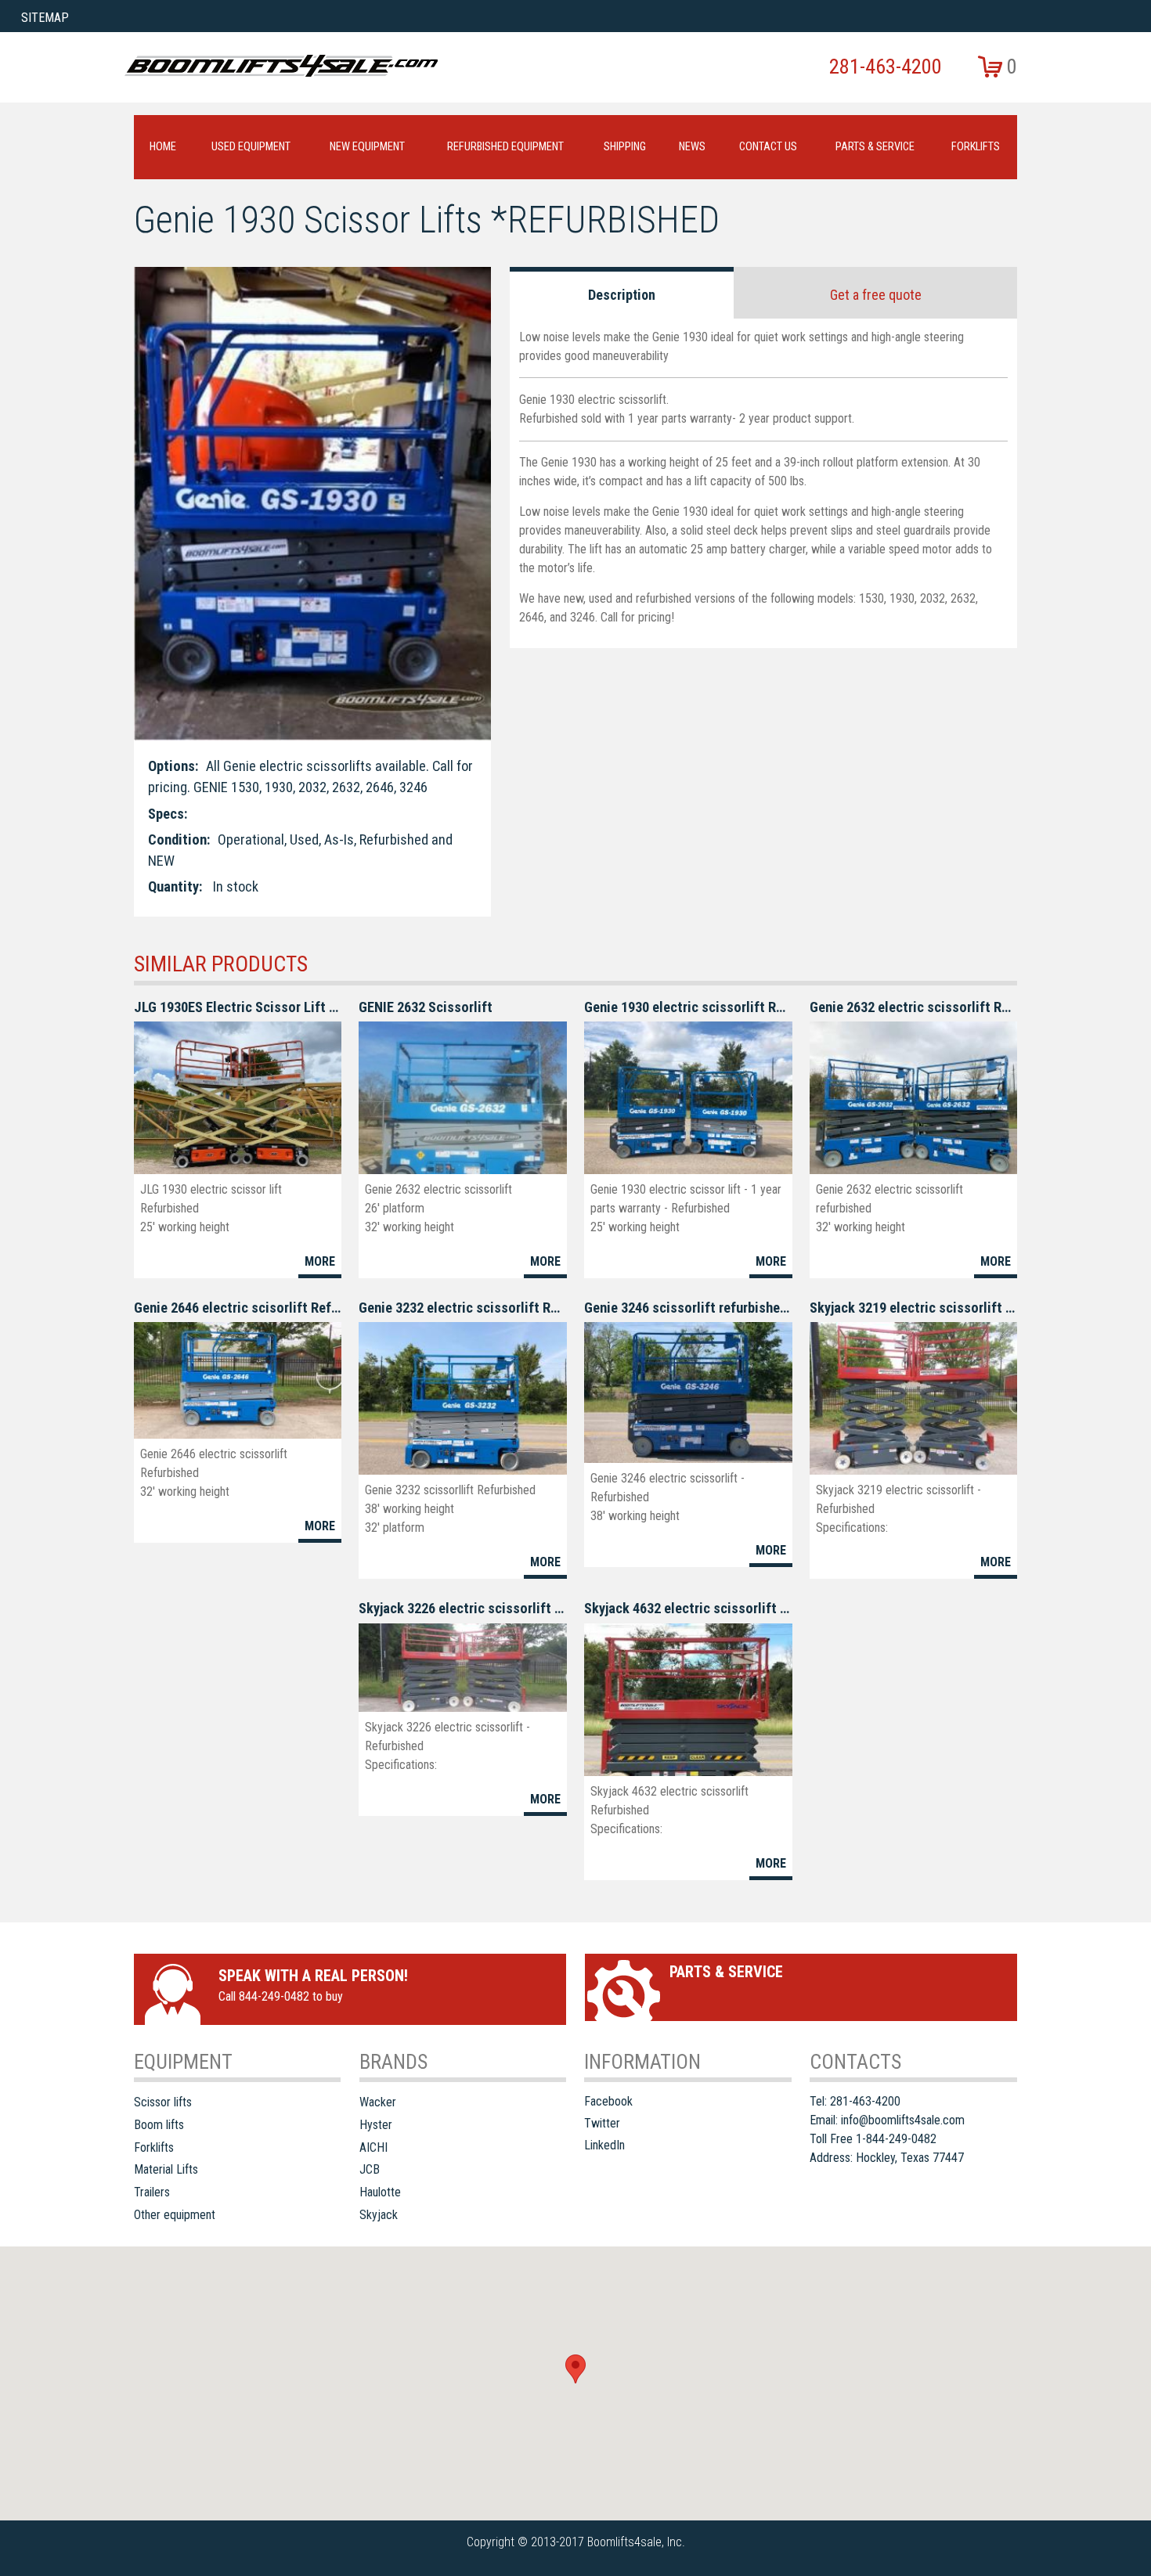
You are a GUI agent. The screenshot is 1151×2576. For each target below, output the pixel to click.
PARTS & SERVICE (875, 147)
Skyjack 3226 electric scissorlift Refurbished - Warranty (462, 1608)
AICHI (373, 2147)
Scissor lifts (163, 2102)
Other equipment (175, 2215)
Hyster (376, 2125)
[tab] (622, 293)
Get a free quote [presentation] (876, 295)
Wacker (378, 2102)
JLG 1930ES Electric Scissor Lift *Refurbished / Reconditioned (238, 1007)
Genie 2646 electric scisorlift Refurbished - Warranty (238, 1308)
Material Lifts (166, 2169)
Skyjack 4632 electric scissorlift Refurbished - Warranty (688, 1608)
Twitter (602, 2123)
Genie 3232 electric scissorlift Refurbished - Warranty (462, 1308)
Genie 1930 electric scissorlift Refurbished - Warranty (688, 1007)
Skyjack (379, 2215)
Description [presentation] (622, 295)
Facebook (608, 2101)
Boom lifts (159, 2125)
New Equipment (367, 147)
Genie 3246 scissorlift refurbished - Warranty (688, 1308)
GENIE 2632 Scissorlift (426, 1007)
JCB (370, 2169)
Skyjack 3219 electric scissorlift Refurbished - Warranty (913, 1308)
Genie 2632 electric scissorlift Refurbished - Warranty (913, 1007)
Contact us (768, 147)
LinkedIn (604, 2145)
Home (163, 147)
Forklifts (976, 147)
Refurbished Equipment (505, 147)
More (320, 1261)
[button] (575, 2369)
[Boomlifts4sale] (281, 66)
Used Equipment (251, 147)
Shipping (625, 147)
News (692, 147)
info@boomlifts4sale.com (903, 2120)
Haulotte (380, 2192)
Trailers (152, 2192)
